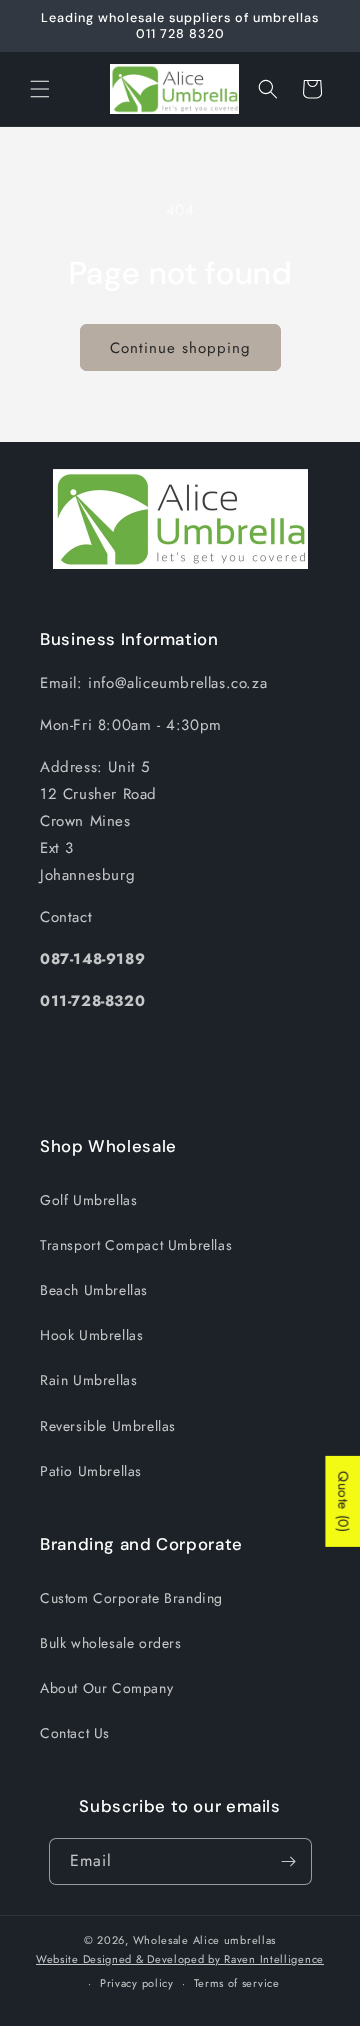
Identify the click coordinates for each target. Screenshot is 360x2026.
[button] (40, 89)
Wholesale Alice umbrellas (205, 1940)
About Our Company (106, 1688)
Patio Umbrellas (91, 1471)
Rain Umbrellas (88, 1380)
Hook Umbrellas (91, 1335)
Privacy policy (137, 1983)
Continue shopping (180, 348)
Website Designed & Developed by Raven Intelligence (180, 1959)
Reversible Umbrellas (108, 1426)
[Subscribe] (289, 1861)
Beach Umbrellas (94, 1290)
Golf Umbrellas (88, 1200)
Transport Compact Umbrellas (136, 1245)
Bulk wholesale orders (111, 1643)
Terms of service (237, 1983)
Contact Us (75, 1733)
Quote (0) (343, 1501)
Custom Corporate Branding (131, 1598)
